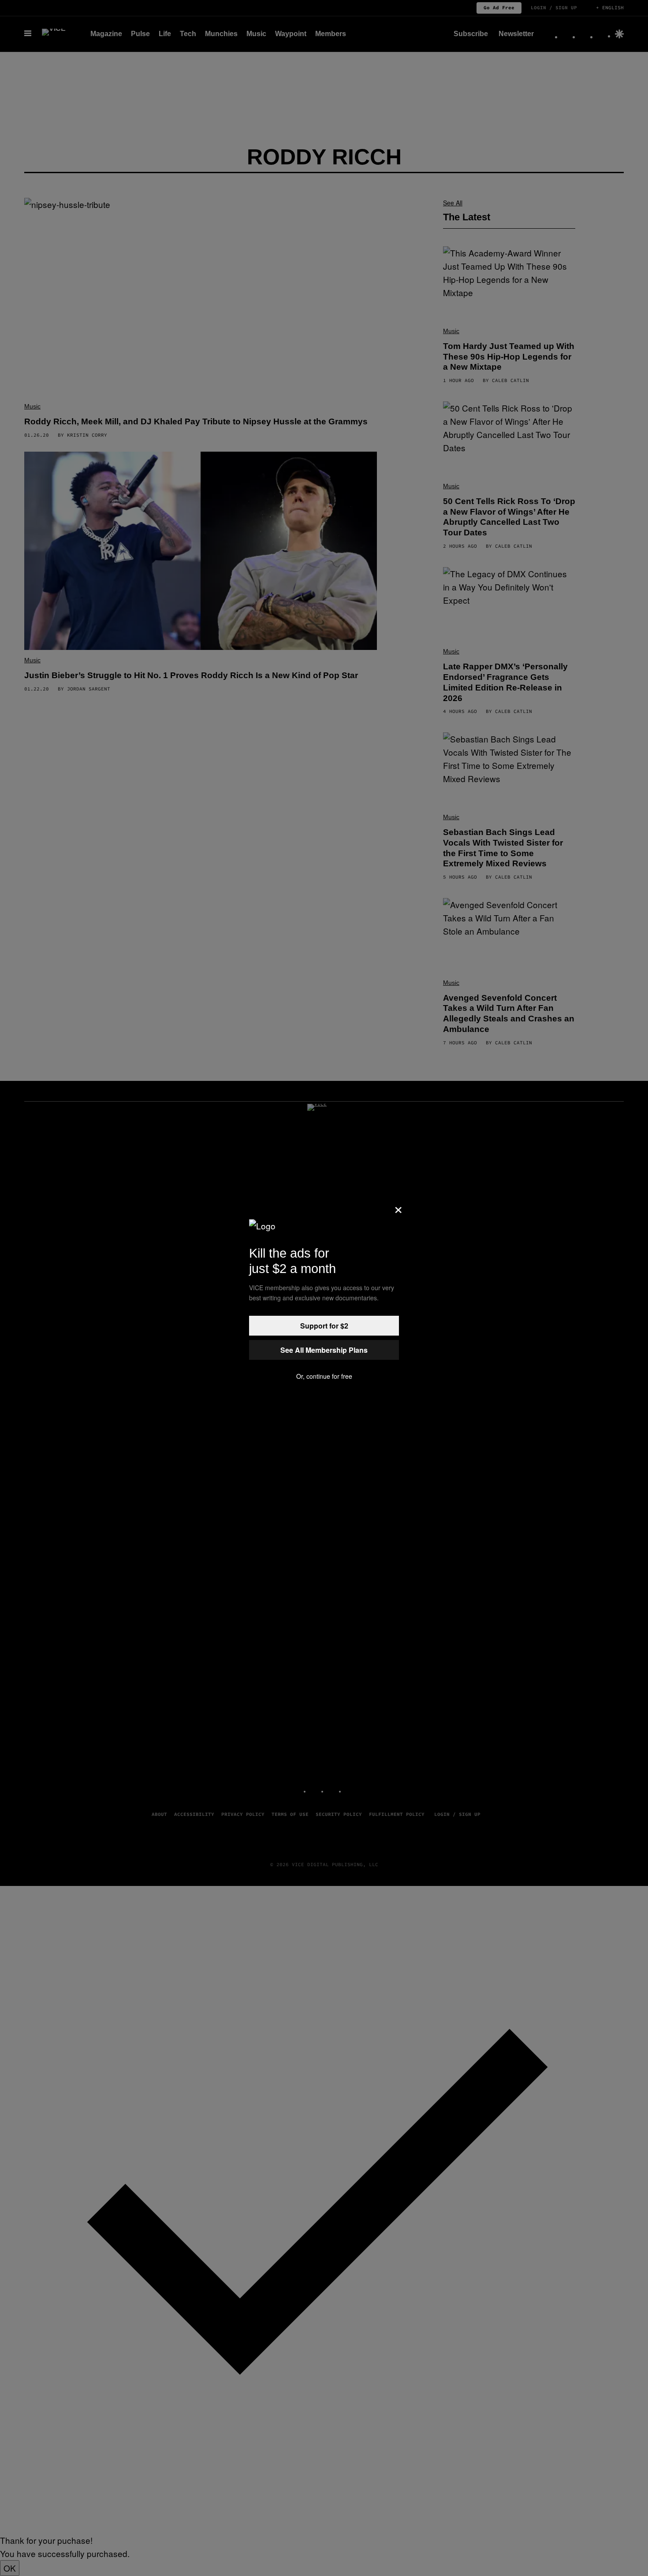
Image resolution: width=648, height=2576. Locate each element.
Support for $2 (324, 1326)
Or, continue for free (324, 1376)
